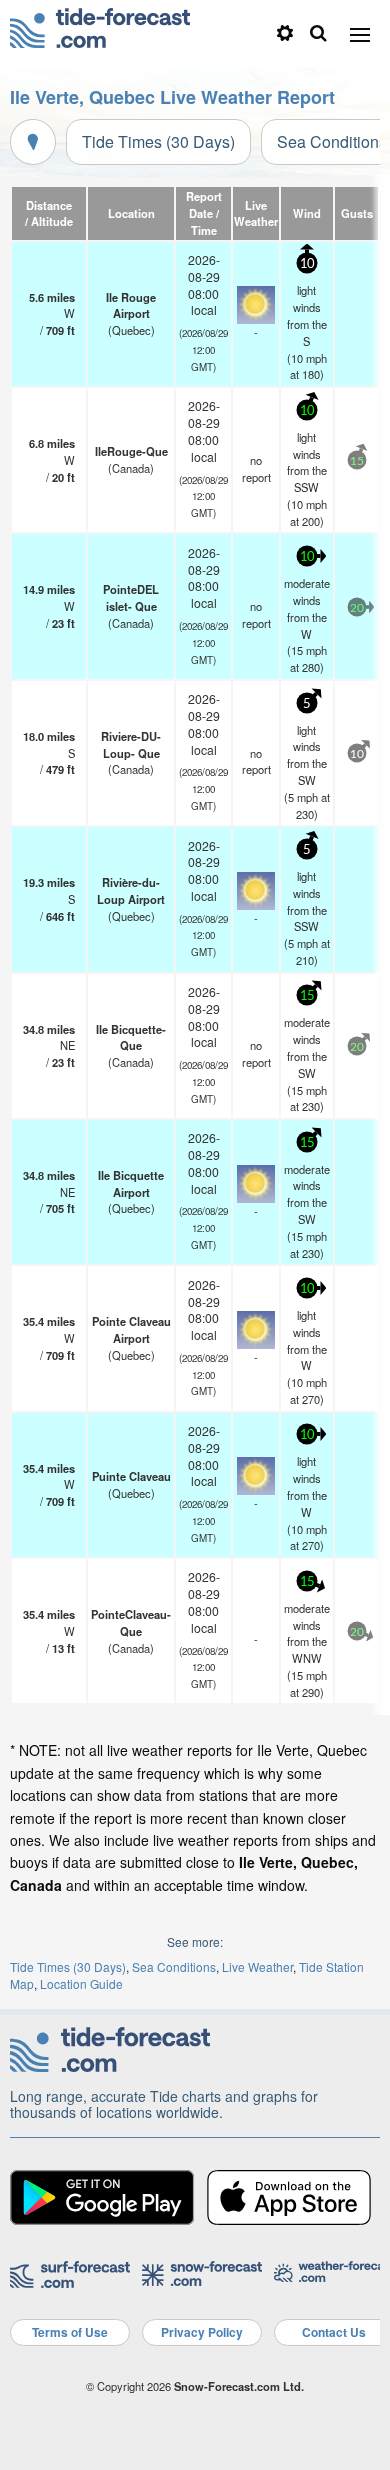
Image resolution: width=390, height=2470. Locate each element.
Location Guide (81, 1983)
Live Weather (257, 1966)
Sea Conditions (174, 1966)
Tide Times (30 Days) (158, 141)
